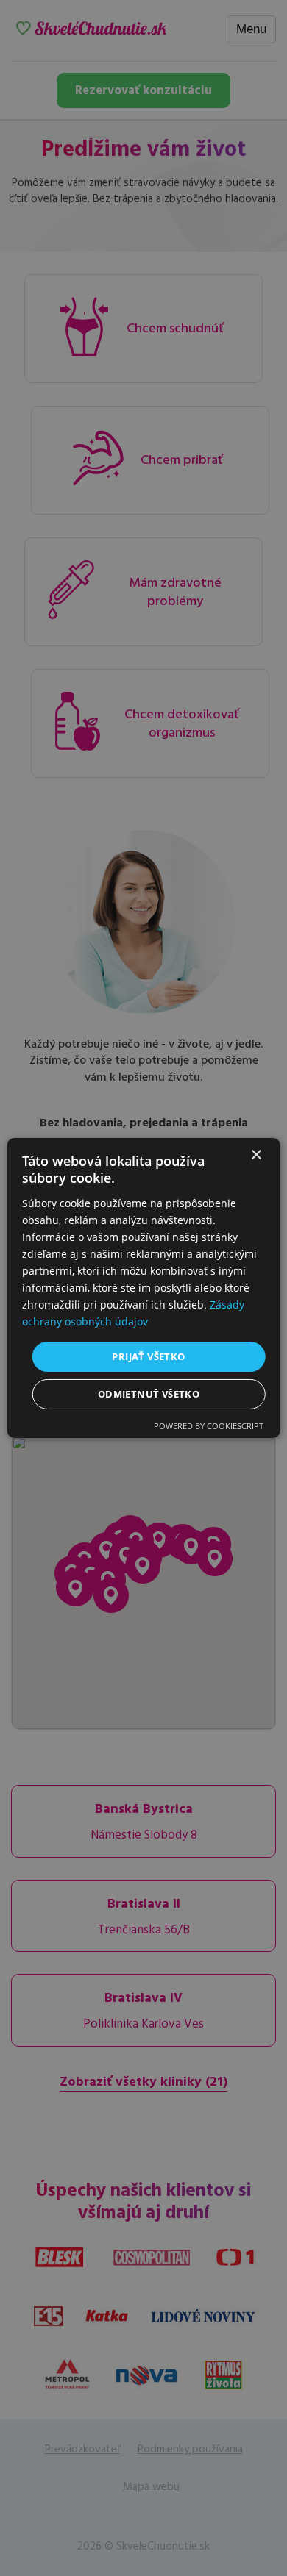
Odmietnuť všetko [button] (149, 1394)
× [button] (256, 1155)
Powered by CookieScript (209, 1426)
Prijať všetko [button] (148, 1356)
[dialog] (144, 1288)
